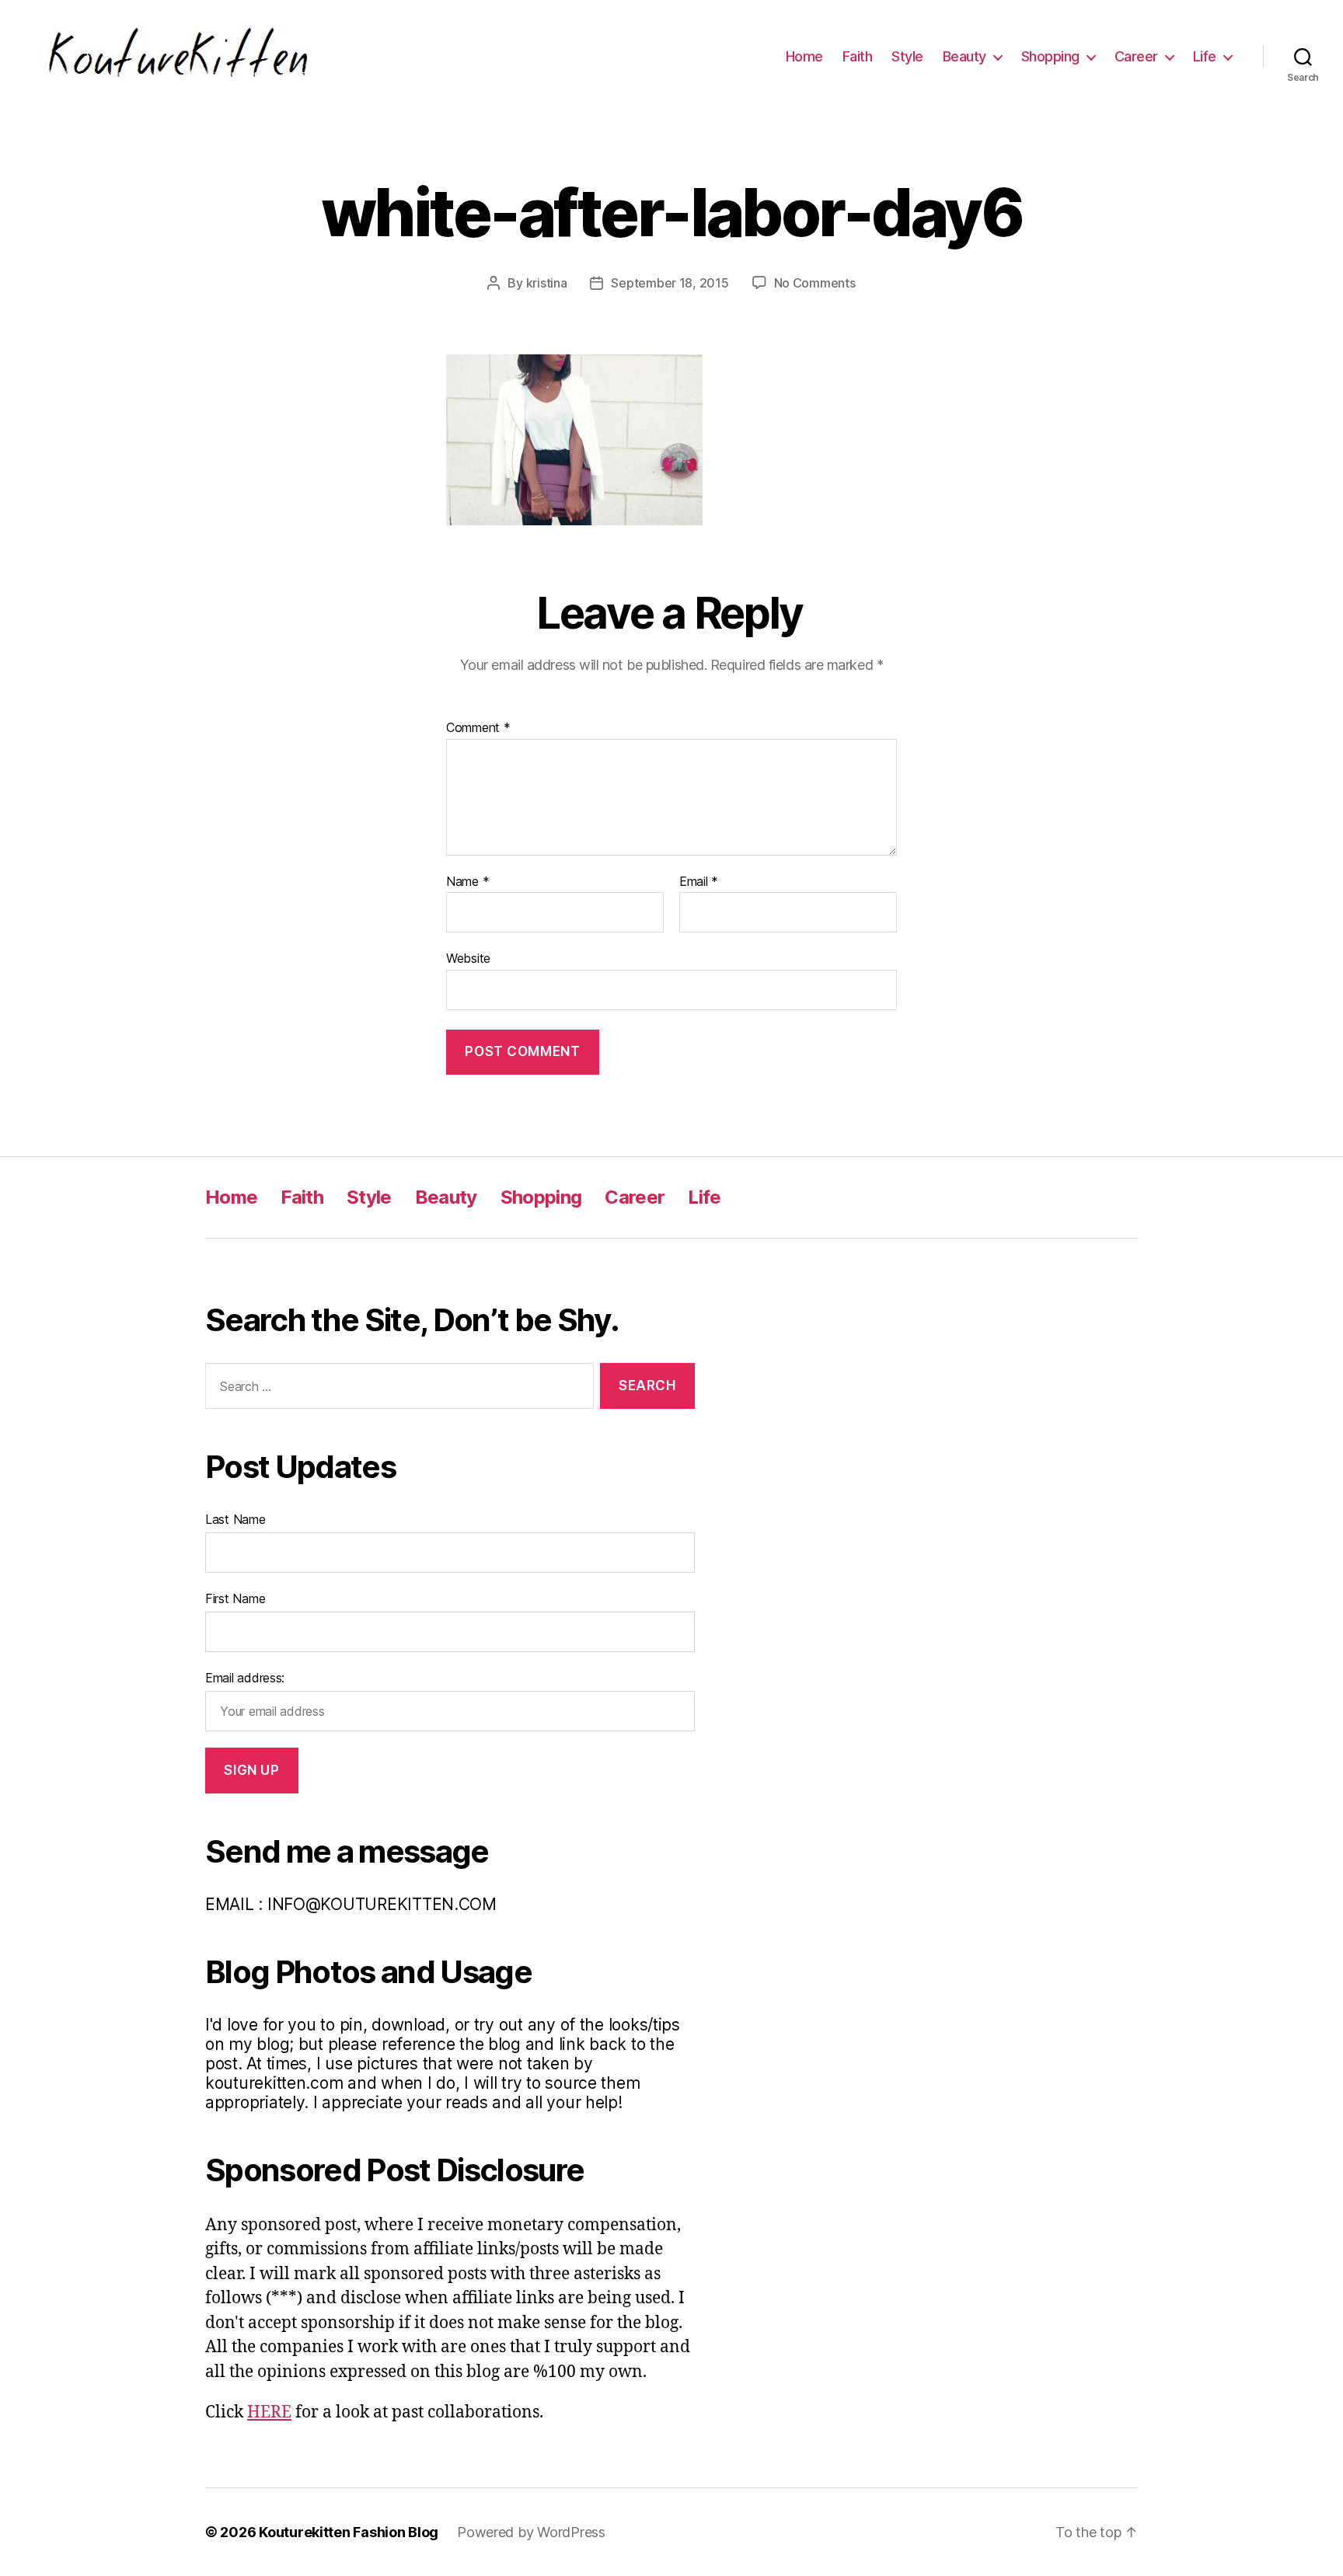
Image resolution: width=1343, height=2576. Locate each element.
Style (907, 56)
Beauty (965, 56)
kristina (547, 283)
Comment (478, 728)
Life (1205, 56)
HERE (269, 2412)
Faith (858, 56)
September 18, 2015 (670, 283)
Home (804, 56)
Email (699, 882)
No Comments (815, 283)
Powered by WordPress (531, 2532)
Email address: (245, 1678)
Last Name (235, 1519)
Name (467, 882)
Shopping (1050, 56)
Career (1136, 56)
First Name (235, 1598)
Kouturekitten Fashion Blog (349, 2532)
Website (468, 958)
